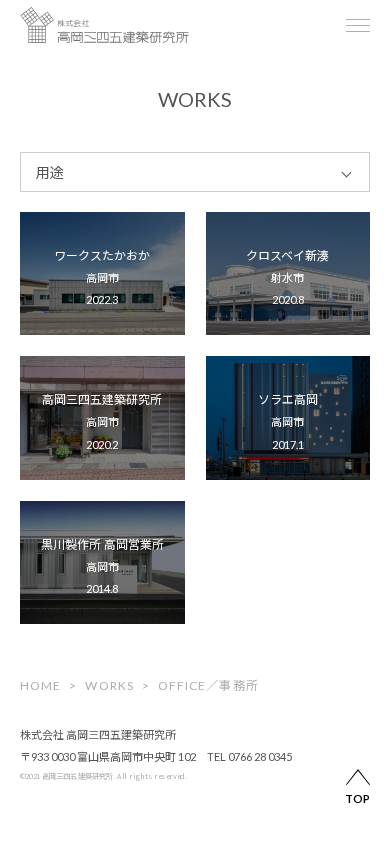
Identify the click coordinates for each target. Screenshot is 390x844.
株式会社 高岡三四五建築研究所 (98, 734)
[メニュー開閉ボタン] (357, 25)
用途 (50, 172)
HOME (40, 685)
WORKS (109, 685)
